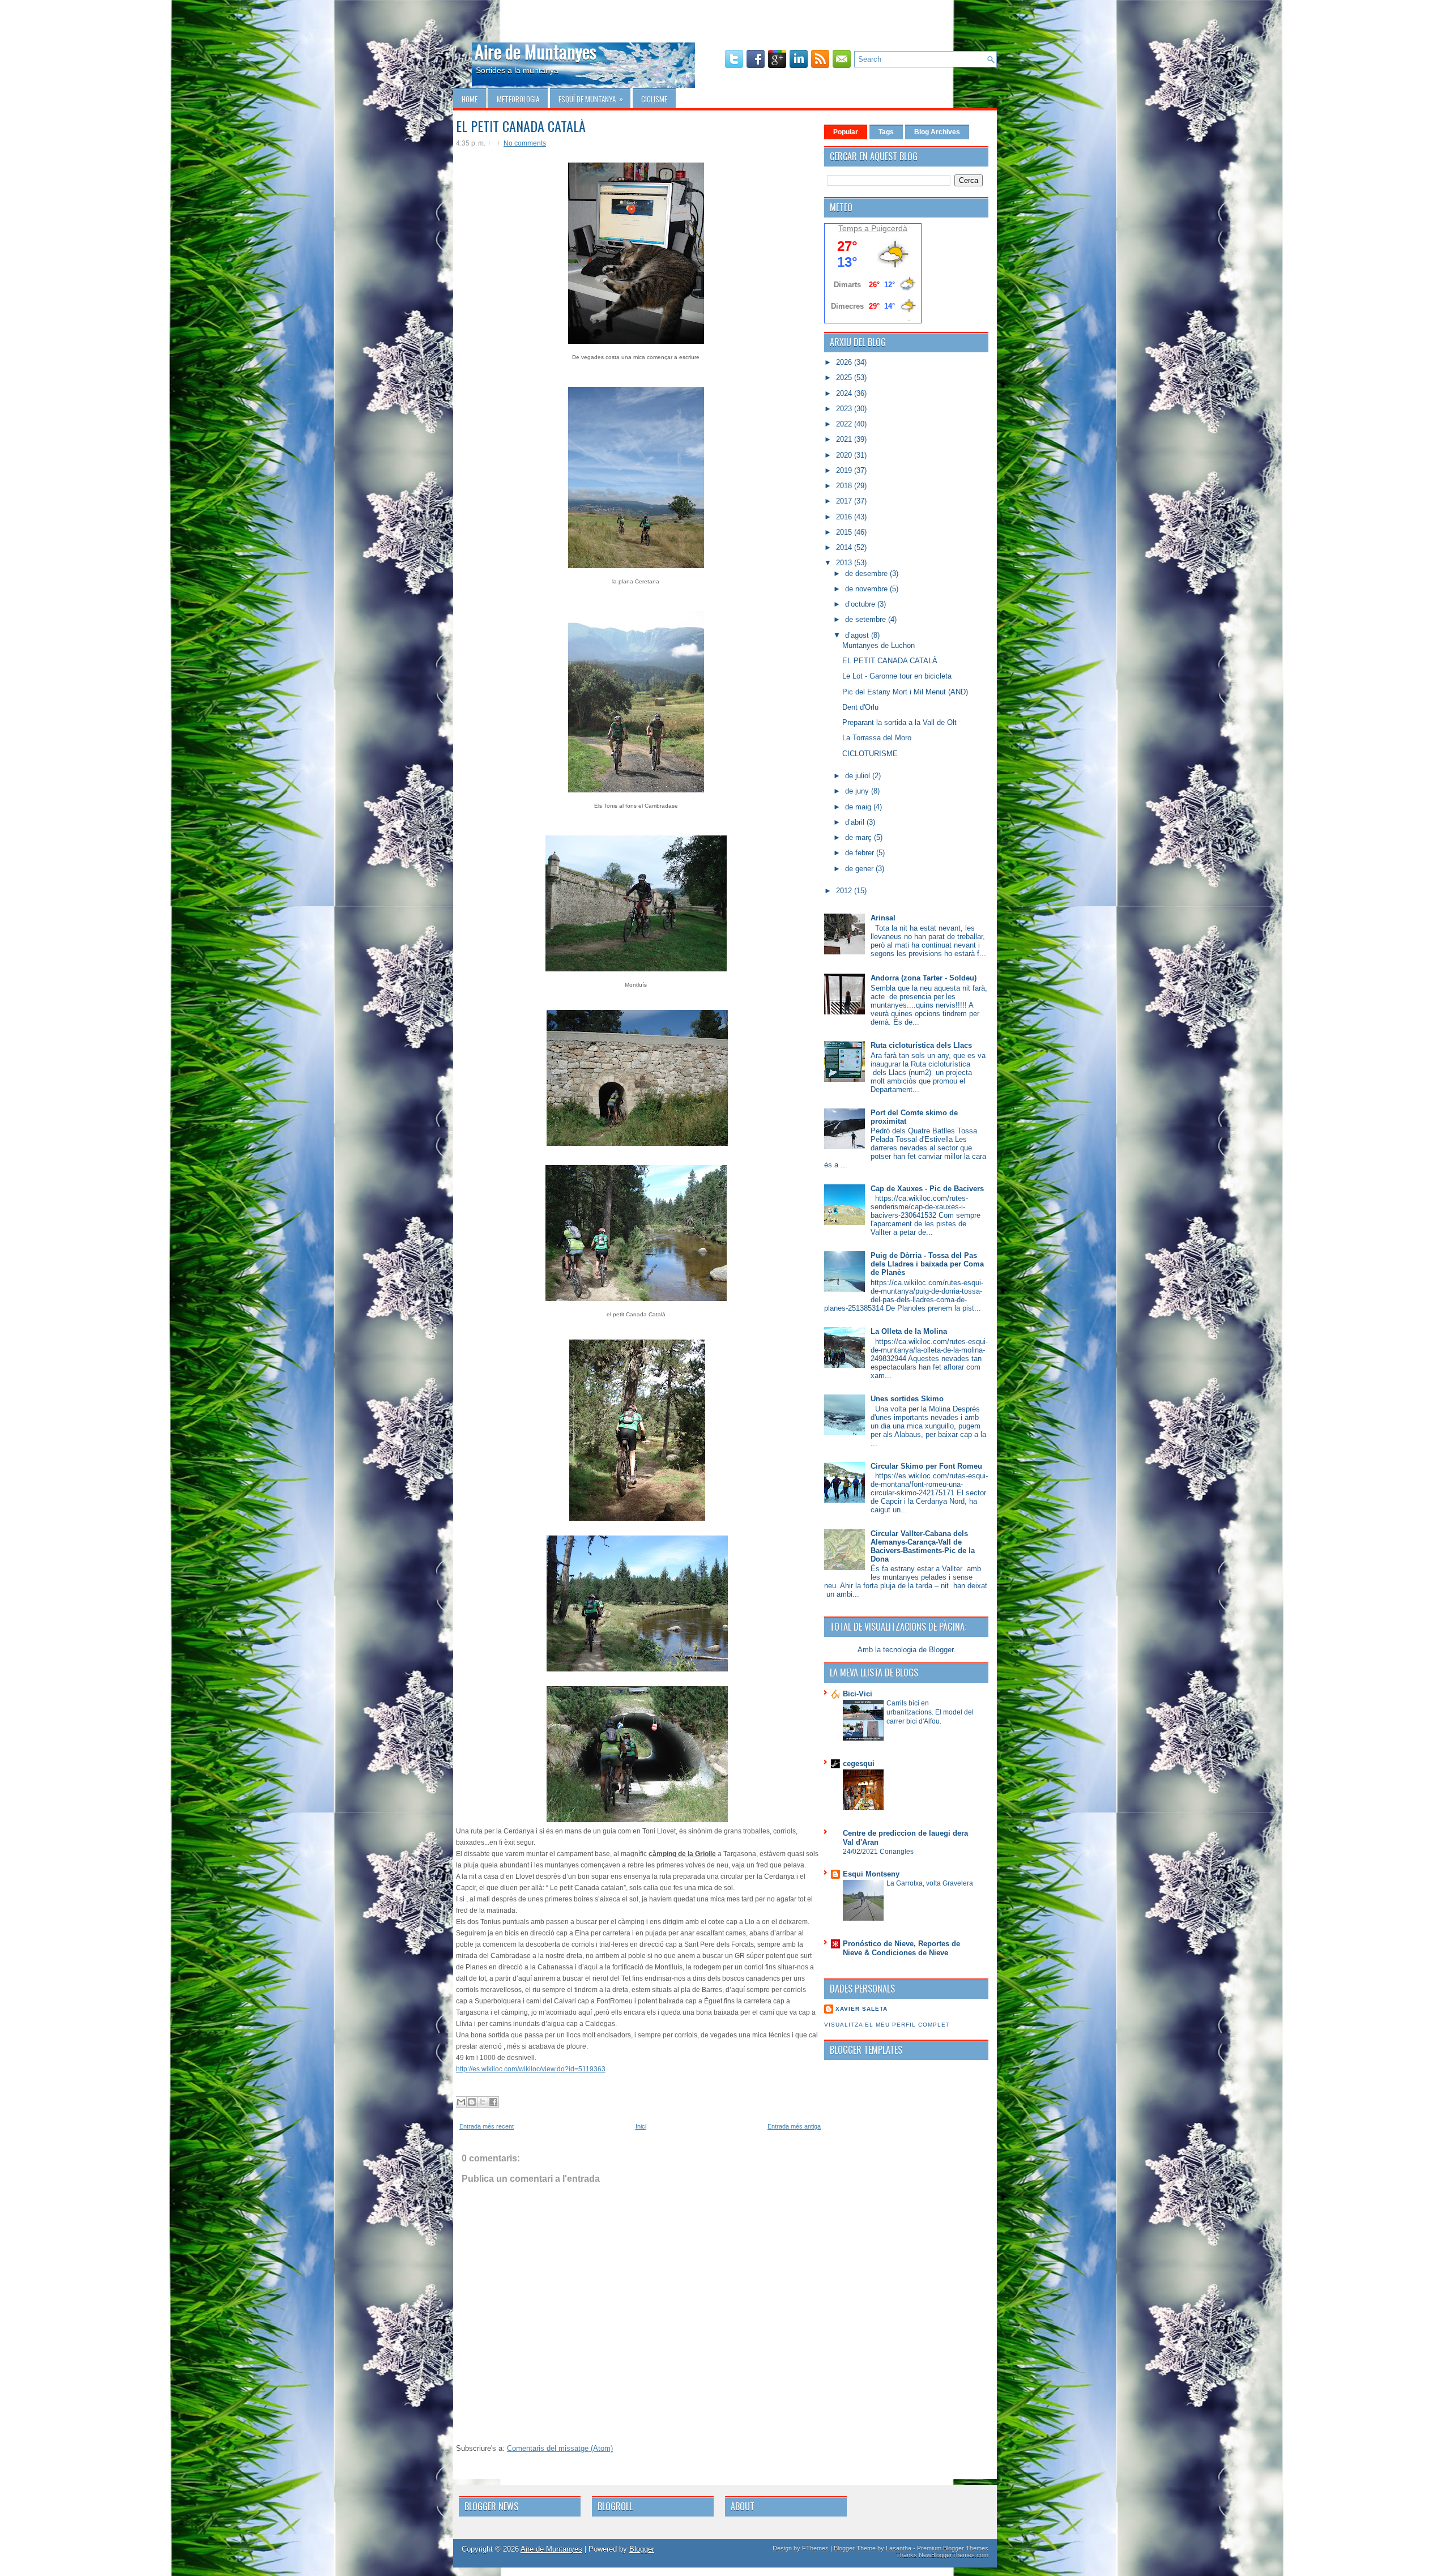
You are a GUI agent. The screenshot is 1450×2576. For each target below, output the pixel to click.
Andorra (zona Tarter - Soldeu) (924, 978)
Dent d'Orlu (860, 707)
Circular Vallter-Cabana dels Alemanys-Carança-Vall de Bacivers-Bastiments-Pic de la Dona (923, 1546)
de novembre (867, 589)
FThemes (815, 2548)
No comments (525, 143)
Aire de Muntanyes (536, 51)
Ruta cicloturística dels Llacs (921, 1045)
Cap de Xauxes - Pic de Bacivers (927, 1189)
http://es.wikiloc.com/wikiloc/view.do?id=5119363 (531, 2069)
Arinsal (883, 918)
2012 (845, 891)
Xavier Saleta (862, 2009)
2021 (845, 439)
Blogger (941, 1650)
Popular (846, 132)
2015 (845, 532)
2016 (845, 517)
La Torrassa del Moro (877, 738)
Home (470, 99)
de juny (858, 791)
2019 (845, 470)
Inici (641, 2126)
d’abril (856, 822)
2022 (845, 424)
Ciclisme (654, 99)
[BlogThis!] (472, 2102)
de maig (859, 807)
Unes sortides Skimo (907, 1399)
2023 (845, 409)
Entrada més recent (487, 2126)
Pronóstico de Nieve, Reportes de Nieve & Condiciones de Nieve (901, 1948)
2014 (845, 547)
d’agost (858, 635)
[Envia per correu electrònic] (461, 2102)
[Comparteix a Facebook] (493, 2102)
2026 (845, 362)
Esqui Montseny (871, 1874)
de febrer (861, 853)
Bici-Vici (858, 1694)
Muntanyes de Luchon (878, 645)
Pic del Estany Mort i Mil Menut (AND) (905, 692)
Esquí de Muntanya (591, 99)
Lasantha (899, 2548)
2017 (845, 501)
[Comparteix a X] (483, 2102)
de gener (860, 869)
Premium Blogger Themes (953, 2548)
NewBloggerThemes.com (954, 2555)
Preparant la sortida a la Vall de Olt (899, 722)
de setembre (867, 619)
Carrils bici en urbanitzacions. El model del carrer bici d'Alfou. (930, 1712)
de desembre (867, 573)
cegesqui (859, 1763)
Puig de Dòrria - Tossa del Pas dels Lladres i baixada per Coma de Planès (927, 1264)
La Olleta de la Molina (909, 1331)
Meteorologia (518, 99)
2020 (845, 455)
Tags (886, 132)
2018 (845, 486)
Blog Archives (937, 132)
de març (860, 837)
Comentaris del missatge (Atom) (560, 2448)
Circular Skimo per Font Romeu (926, 1466)
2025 (845, 378)
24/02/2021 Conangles (878, 1852)
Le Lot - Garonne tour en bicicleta (897, 676)
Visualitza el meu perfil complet (887, 2025)
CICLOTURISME (870, 754)
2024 (845, 393)
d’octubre (861, 604)
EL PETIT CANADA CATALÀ (521, 126)
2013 (845, 563)
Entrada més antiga (794, 2126)
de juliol (859, 776)
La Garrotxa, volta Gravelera (930, 1883)
